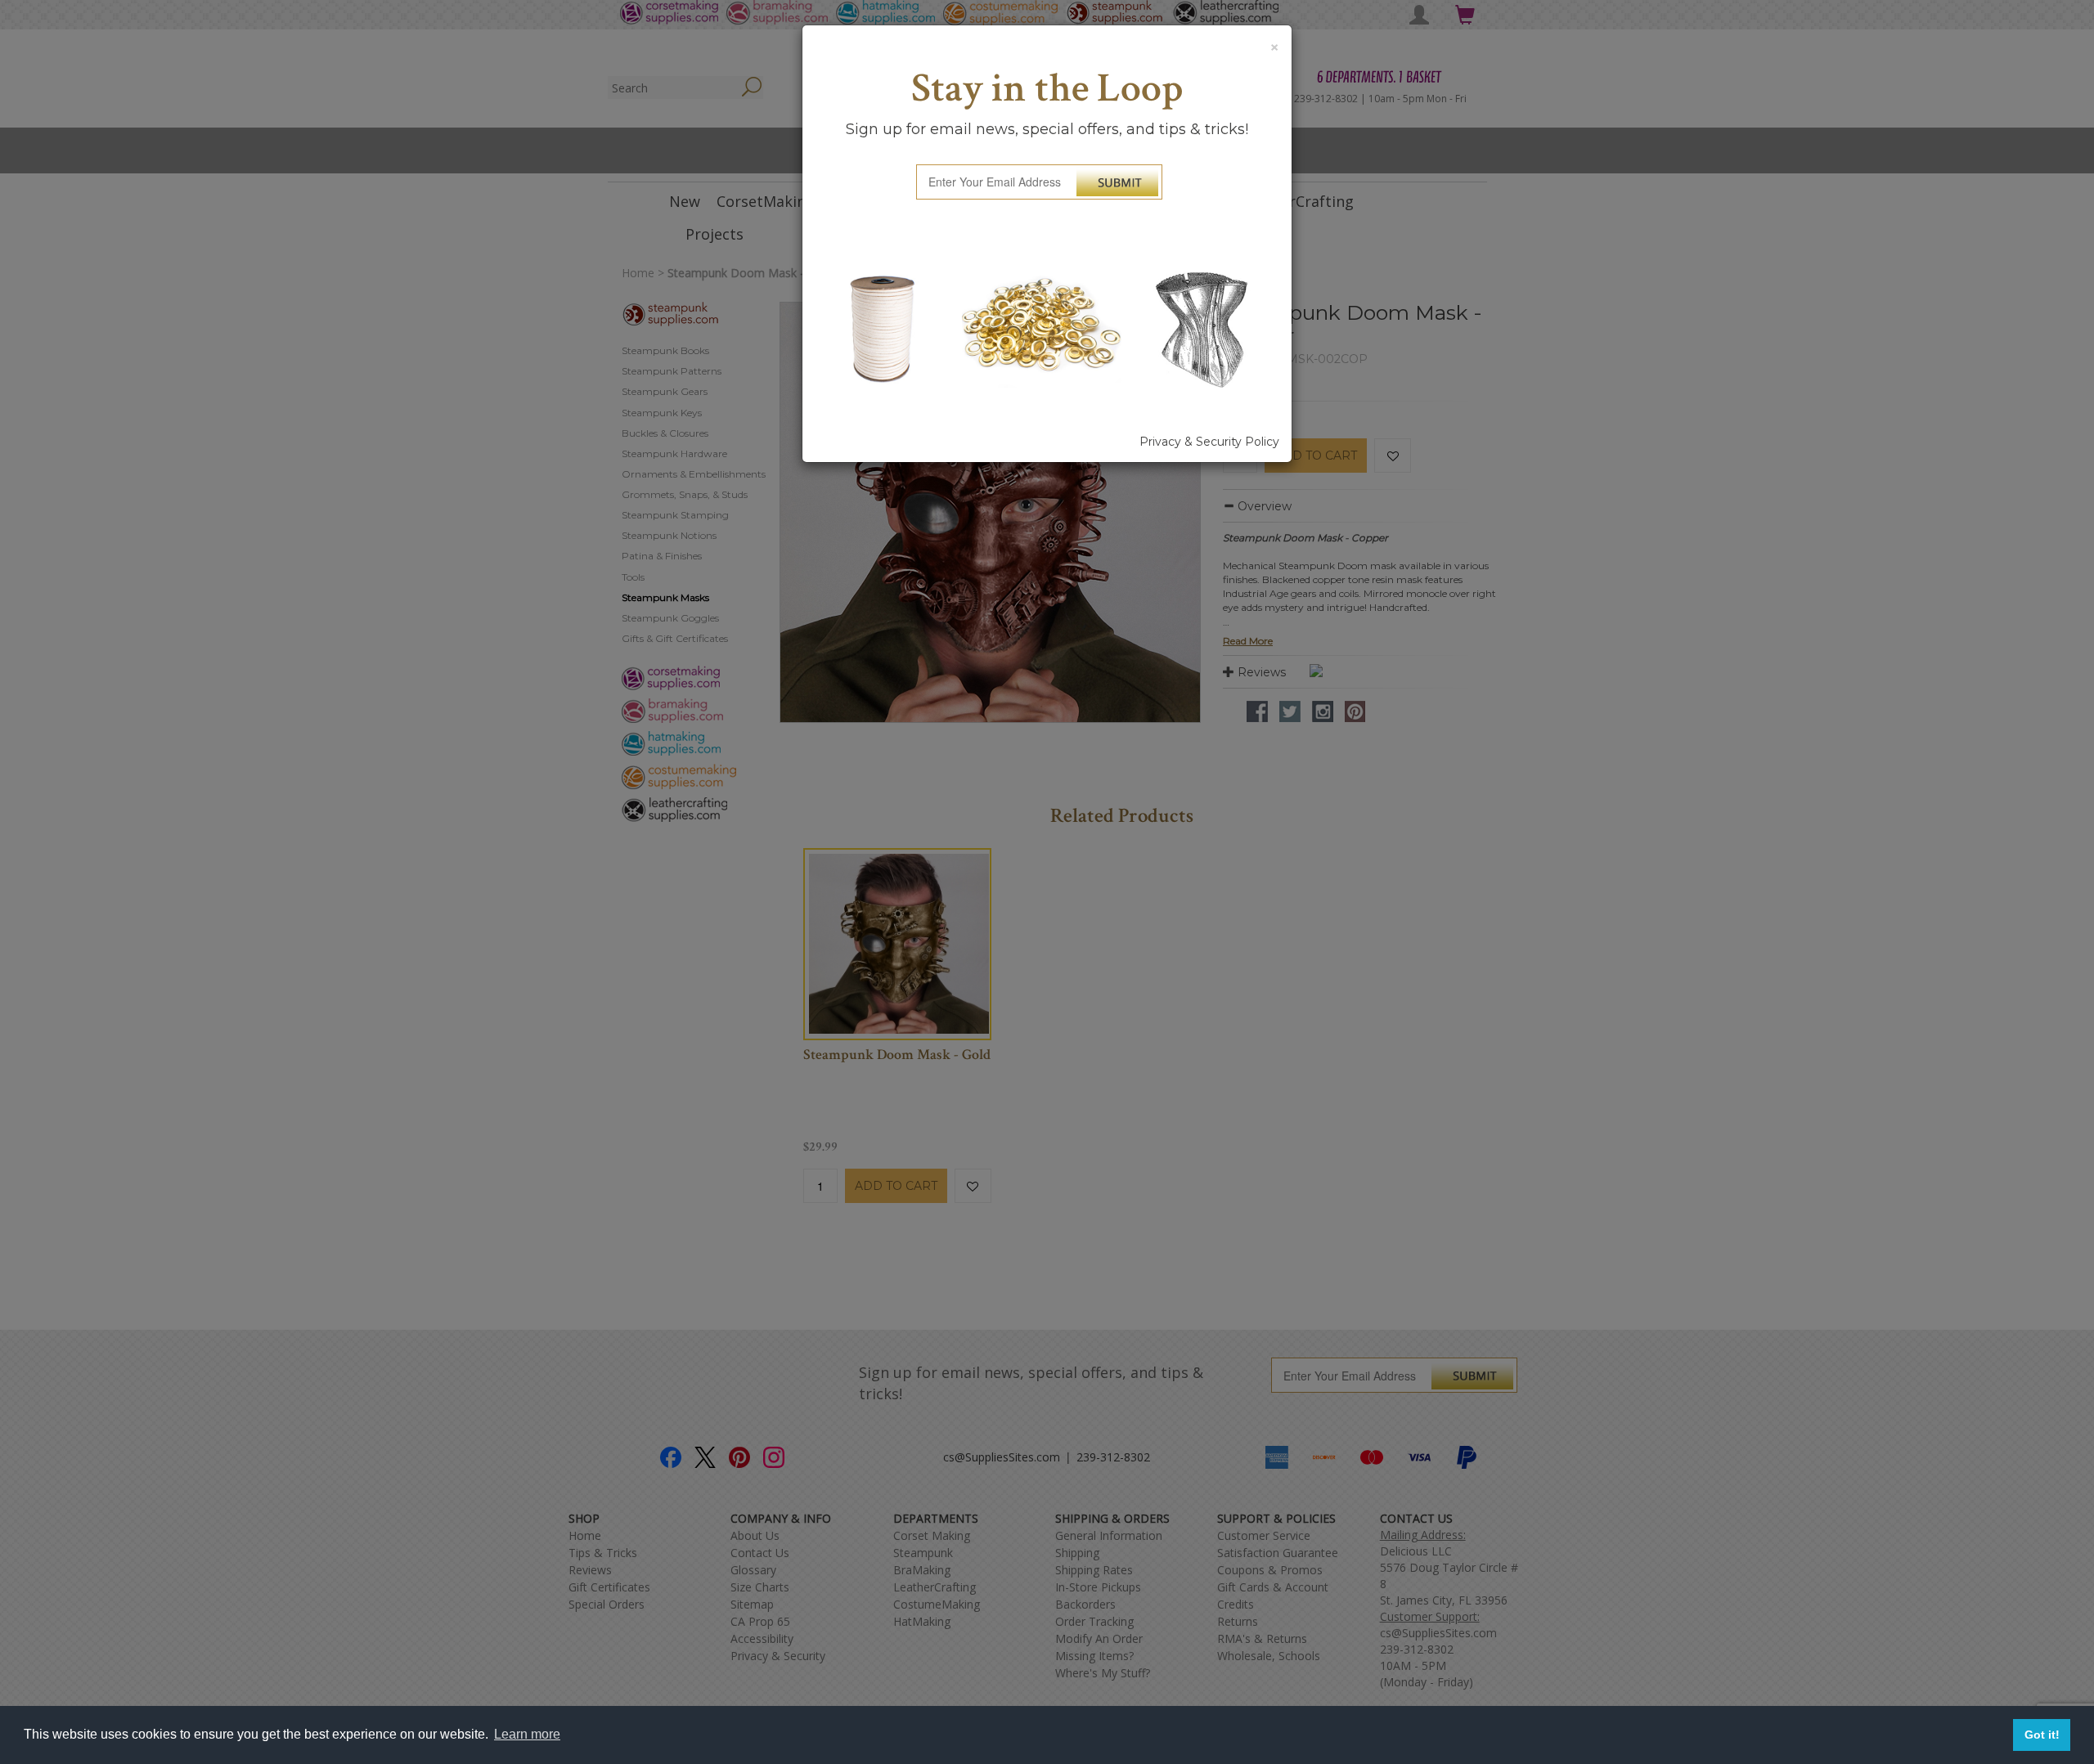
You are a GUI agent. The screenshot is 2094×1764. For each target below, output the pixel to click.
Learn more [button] (527, 1734)
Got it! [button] (2042, 1735)
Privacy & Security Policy (1209, 442)
